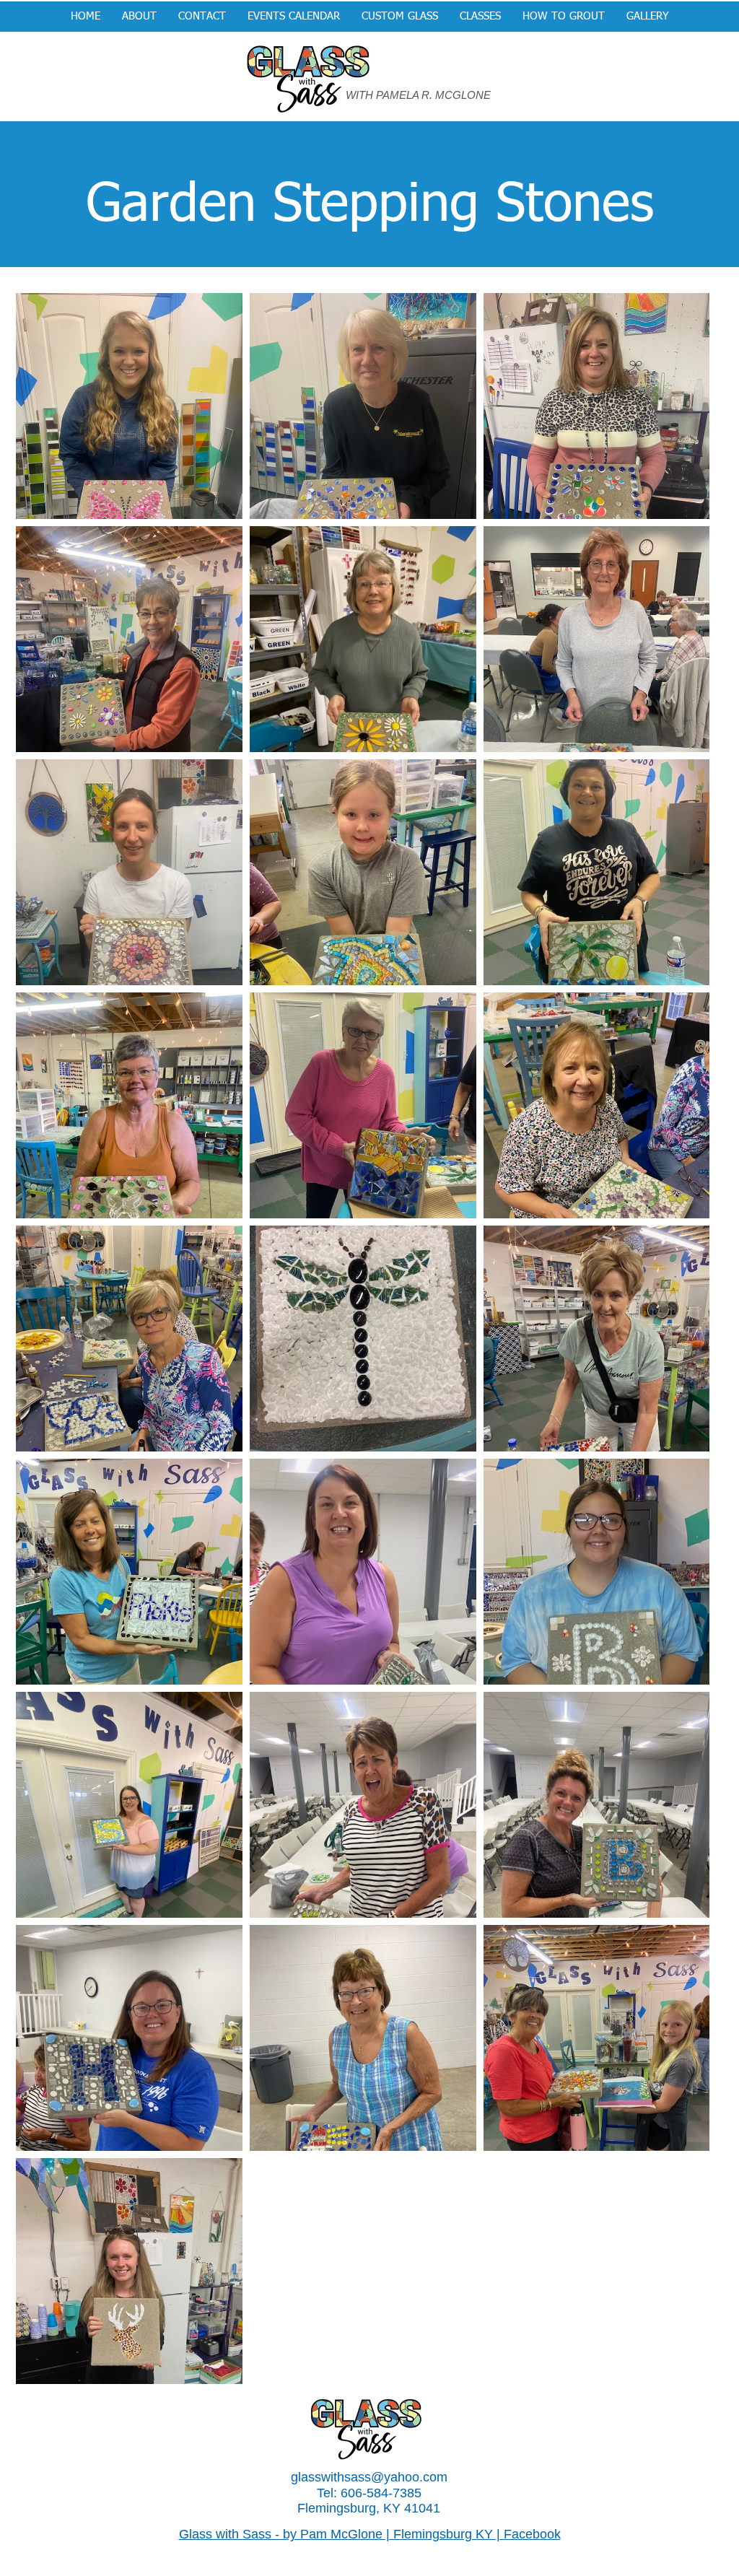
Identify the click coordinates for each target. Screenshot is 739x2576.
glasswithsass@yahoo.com (369, 2477)
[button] (400, 17)
